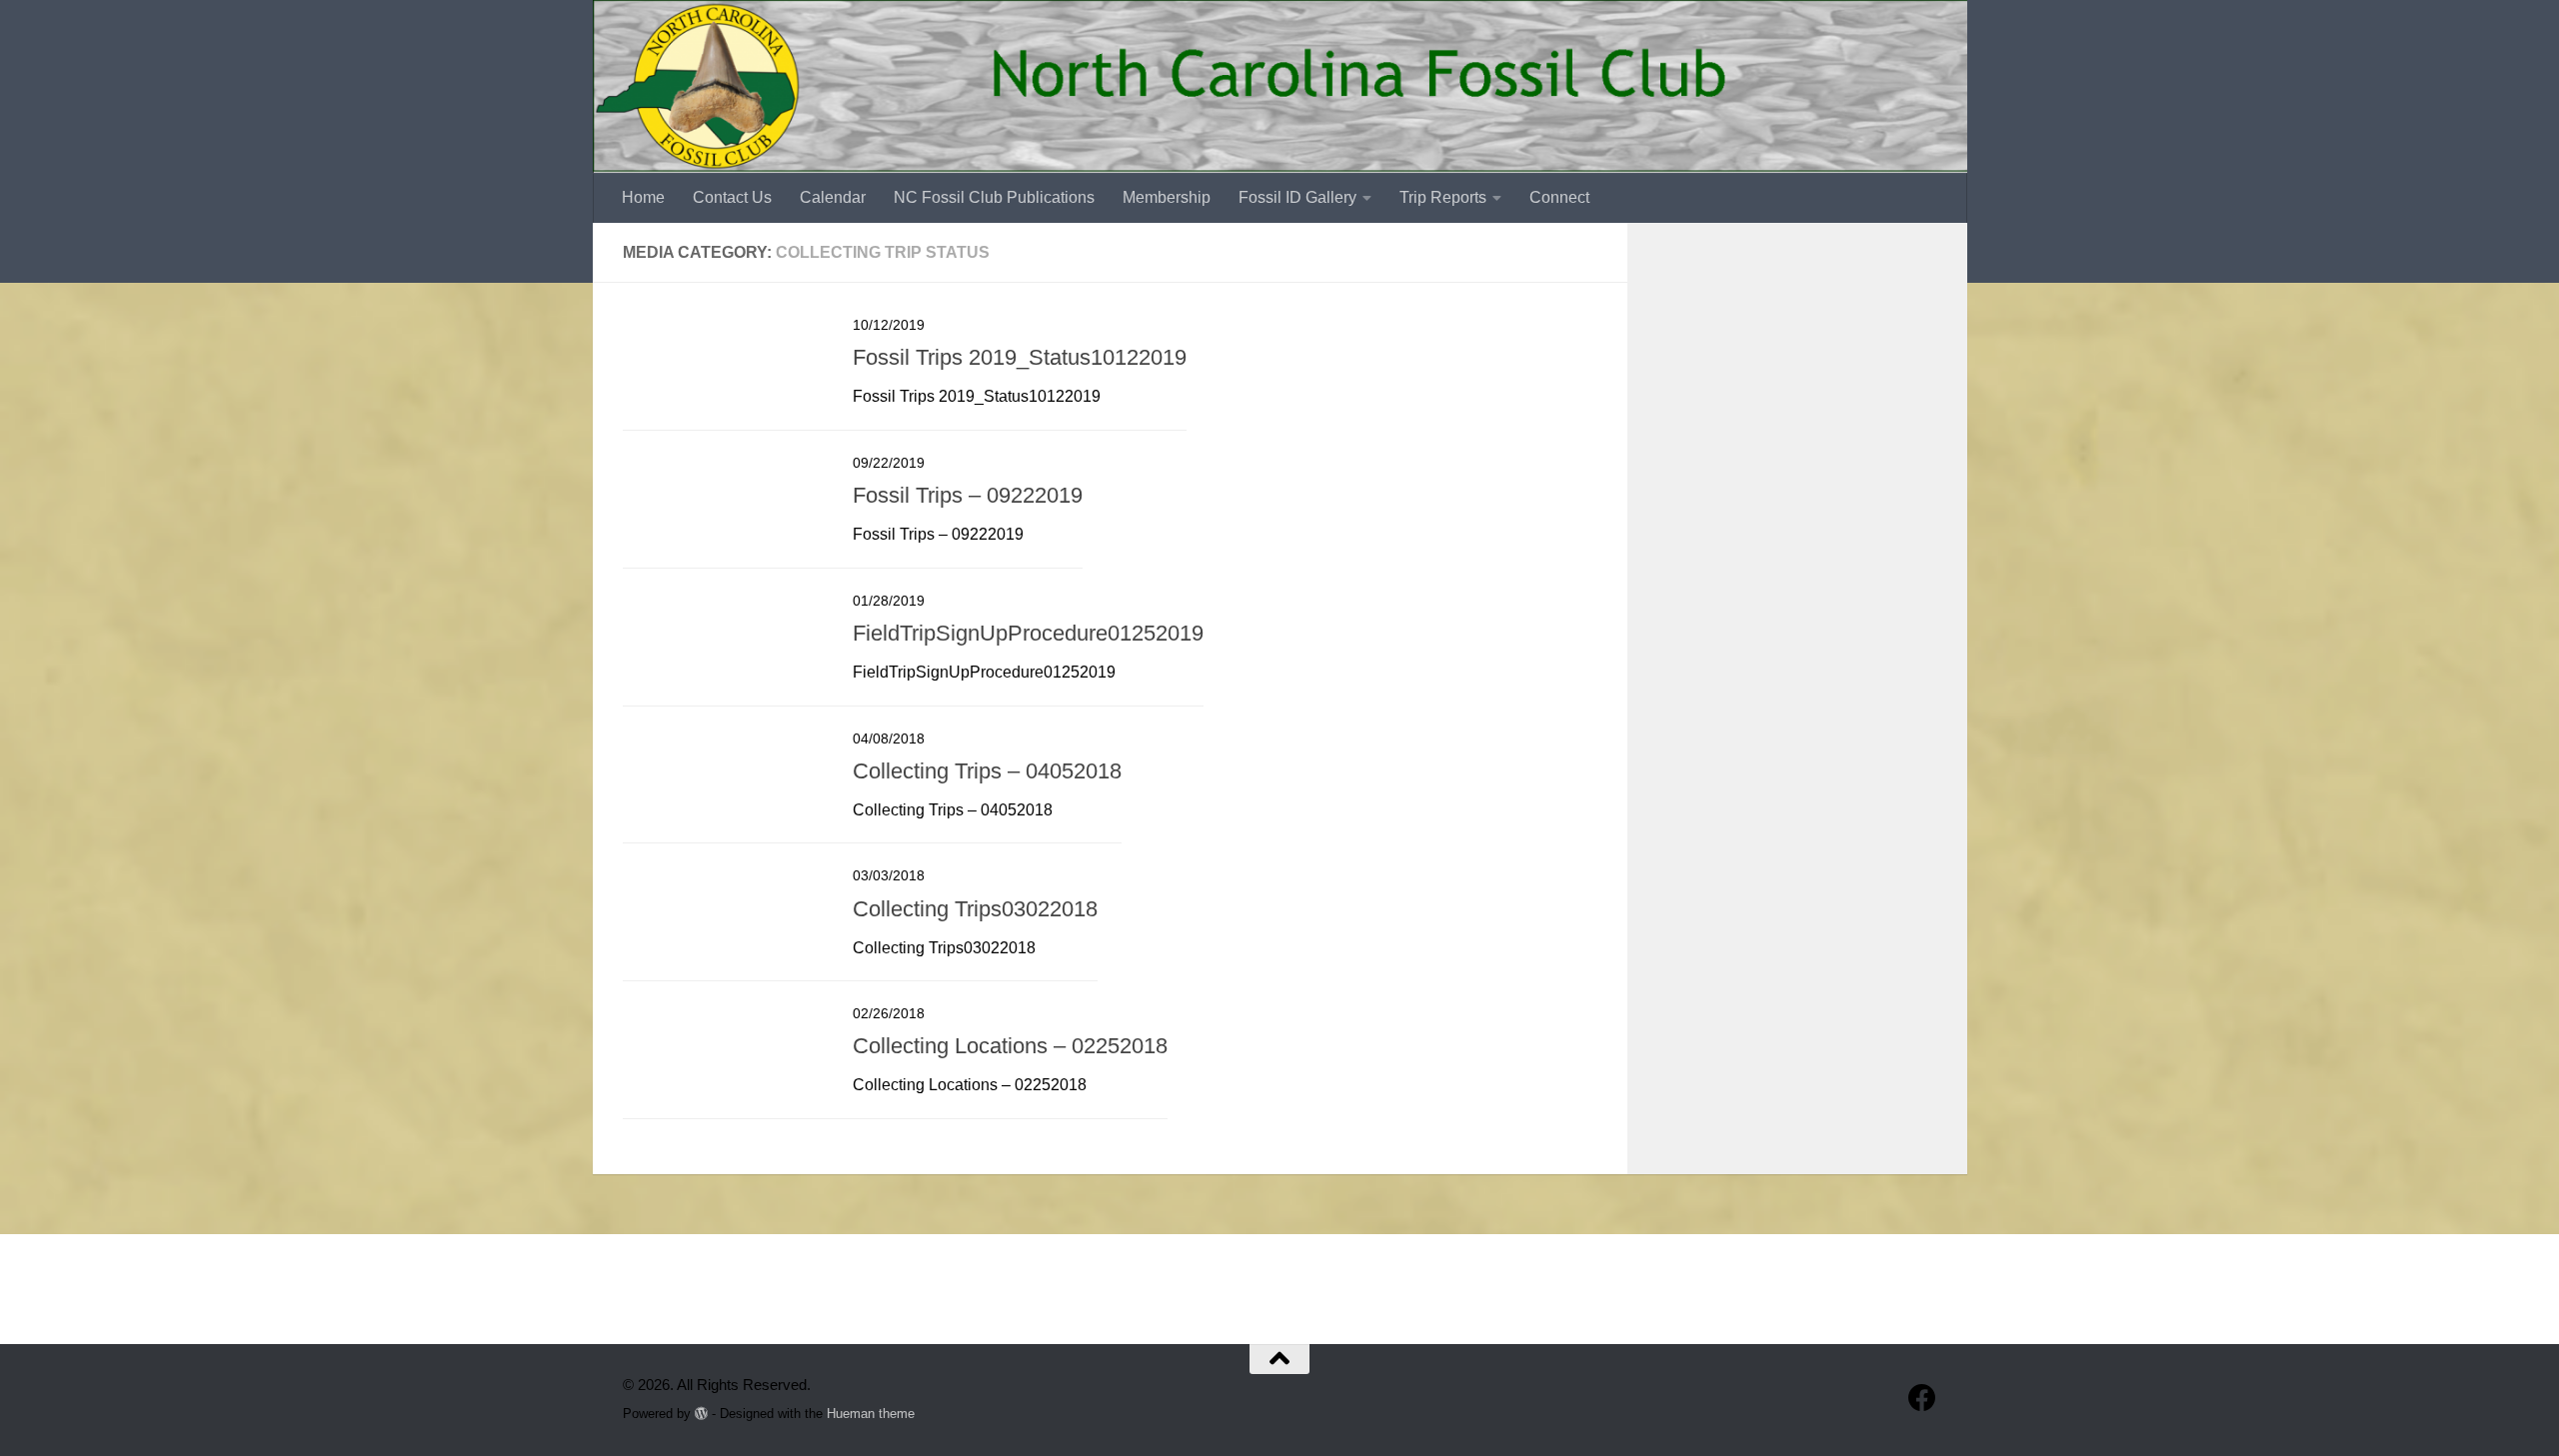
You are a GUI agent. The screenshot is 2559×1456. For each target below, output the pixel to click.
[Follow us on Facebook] (1922, 1398)
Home (643, 197)
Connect (1559, 197)
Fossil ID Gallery (1297, 197)
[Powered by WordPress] (701, 1414)
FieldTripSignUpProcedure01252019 (1028, 633)
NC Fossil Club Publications (994, 197)
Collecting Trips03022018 (975, 909)
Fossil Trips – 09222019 (968, 495)
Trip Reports (1443, 197)
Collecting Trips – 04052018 (987, 771)
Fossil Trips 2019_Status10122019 (1020, 357)
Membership (1167, 197)
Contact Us (732, 197)
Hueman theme (871, 1414)
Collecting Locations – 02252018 (1010, 1046)
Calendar (833, 197)
